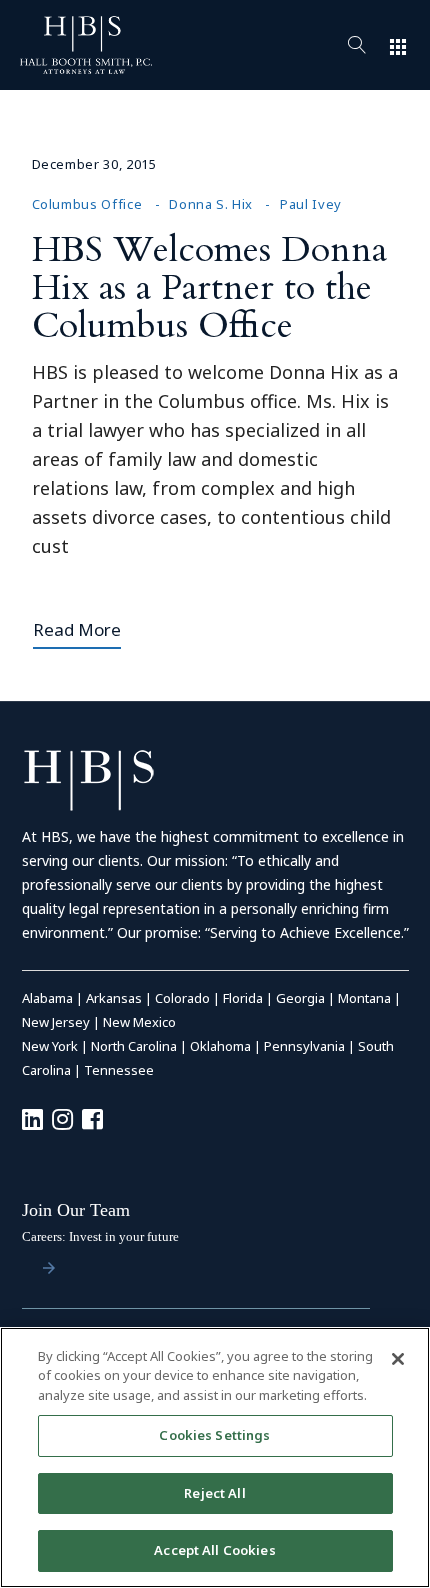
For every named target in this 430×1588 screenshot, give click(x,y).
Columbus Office (87, 204)
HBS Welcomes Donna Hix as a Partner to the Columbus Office (209, 287)
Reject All (214, 1493)
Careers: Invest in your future (100, 1236)
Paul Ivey (311, 204)
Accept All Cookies (214, 1550)
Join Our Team (76, 1210)
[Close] (398, 1359)
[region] (215, 1457)
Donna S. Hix (211, 204)
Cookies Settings (214, 1435)
